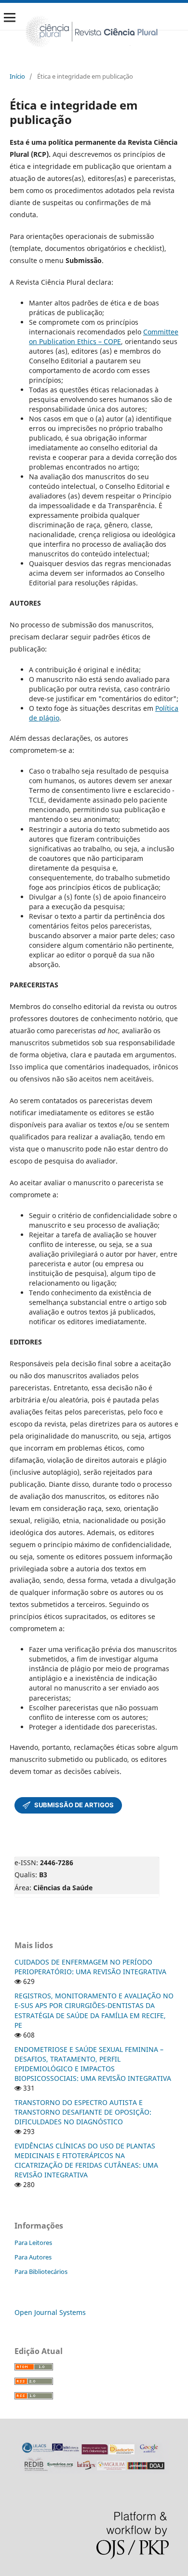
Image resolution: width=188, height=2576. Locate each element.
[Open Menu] (10, 17)
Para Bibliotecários (41, 2271)
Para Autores (33, 2257)
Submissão (68, 1805)
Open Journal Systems (50, 2312)
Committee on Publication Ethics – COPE (104, 337)
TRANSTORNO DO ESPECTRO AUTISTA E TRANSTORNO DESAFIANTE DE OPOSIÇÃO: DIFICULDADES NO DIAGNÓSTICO (83, 2112)
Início (17, 76)
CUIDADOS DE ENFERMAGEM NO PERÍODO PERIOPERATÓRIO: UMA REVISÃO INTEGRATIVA (90, 1967)
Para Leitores (33, 2243)
